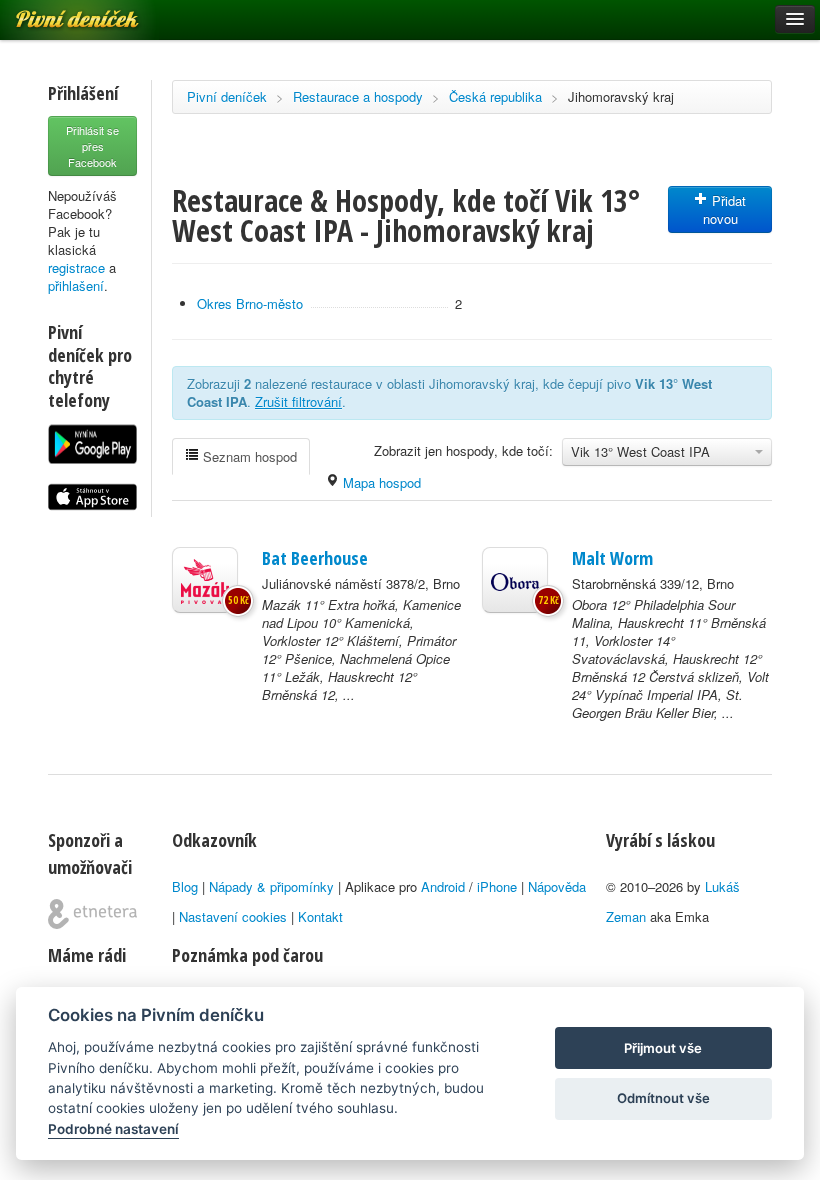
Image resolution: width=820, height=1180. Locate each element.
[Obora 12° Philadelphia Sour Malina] (515, 580)
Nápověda (557, 886)
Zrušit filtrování (298, 401)
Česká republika (495, 96)
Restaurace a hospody (358, 96)
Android (443, 886)
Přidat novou (725, 209)
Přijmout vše (663, 1048)
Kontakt (320, 916)
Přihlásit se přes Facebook (92, 146)
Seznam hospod (248, 456)
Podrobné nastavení (113, 1129)
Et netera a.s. (92, 914)
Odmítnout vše (663, 1098)
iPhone (497, 886)
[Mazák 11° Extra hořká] (205, 580)
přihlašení (76, 285)
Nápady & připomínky (271, 886)
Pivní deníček (227, 96)
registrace (76, 267)
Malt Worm (612, 558)
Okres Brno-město (250, 303)
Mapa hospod (380, 482)
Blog (185, 886)
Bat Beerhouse (315, 558)
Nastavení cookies (233, 916)
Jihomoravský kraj (621, 96)
